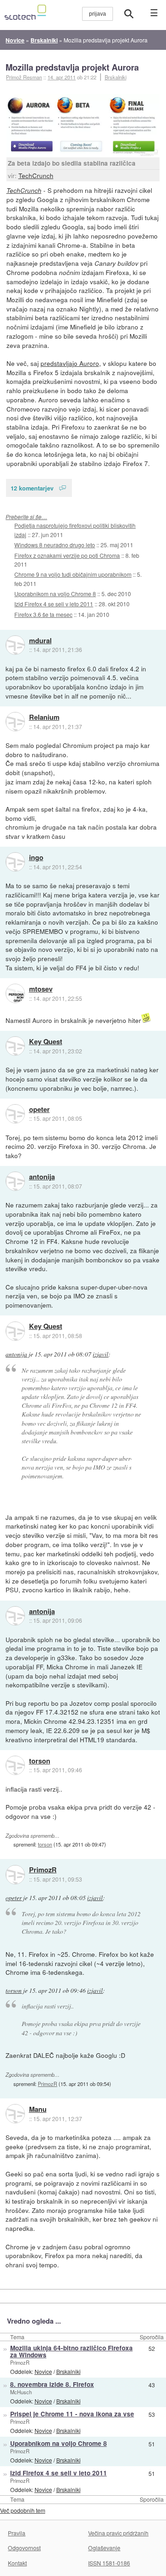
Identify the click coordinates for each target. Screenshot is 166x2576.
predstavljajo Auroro (70, 363)
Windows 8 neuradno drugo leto (55, 545)
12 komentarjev (32, 488)
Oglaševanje (104, 2548)
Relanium (44, 717)
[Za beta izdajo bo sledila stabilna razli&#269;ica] (83, 126)
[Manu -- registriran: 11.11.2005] (15, 2114)
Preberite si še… (26, 517)
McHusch (21, 2392)
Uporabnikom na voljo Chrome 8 (55, 594)
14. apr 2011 (62, 77)
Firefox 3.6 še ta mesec (43, 614)
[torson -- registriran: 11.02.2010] (15, 1765)
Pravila (17, 2533)
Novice (43, 2371)
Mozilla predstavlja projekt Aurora (72, 67)
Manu (38, 2110)
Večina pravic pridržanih (118, 2533)
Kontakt (17, 2563)
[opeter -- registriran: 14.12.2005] (15, 1114)
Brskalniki (116, 77)
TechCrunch (36, 175)
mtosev (41, 989)
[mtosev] (15, 993)
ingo (36, 858)
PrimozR (43, 1870)
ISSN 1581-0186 (109, 2563)
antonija (42, 1177)
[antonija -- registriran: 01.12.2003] (15, 1181)
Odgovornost (24, 2548)
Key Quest (46, 1042)
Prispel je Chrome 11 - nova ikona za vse (72, 2414)
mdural (40, 641)
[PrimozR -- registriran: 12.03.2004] (15, 1875)
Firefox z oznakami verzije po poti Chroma (67, 555)
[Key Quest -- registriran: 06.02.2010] (15, 1046)
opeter (39, 1110)
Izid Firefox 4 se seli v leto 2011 (54, 604)
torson (40, 1761)
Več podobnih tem (23, 2510)
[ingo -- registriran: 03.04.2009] (15, 862)
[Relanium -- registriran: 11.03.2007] (15, 722)
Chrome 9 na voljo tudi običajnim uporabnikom (73, 574)
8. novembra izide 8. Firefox (52, 2384)
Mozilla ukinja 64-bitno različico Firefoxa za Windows (71, 2351)
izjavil (101, 1354)
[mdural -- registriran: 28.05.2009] (15, 645)
